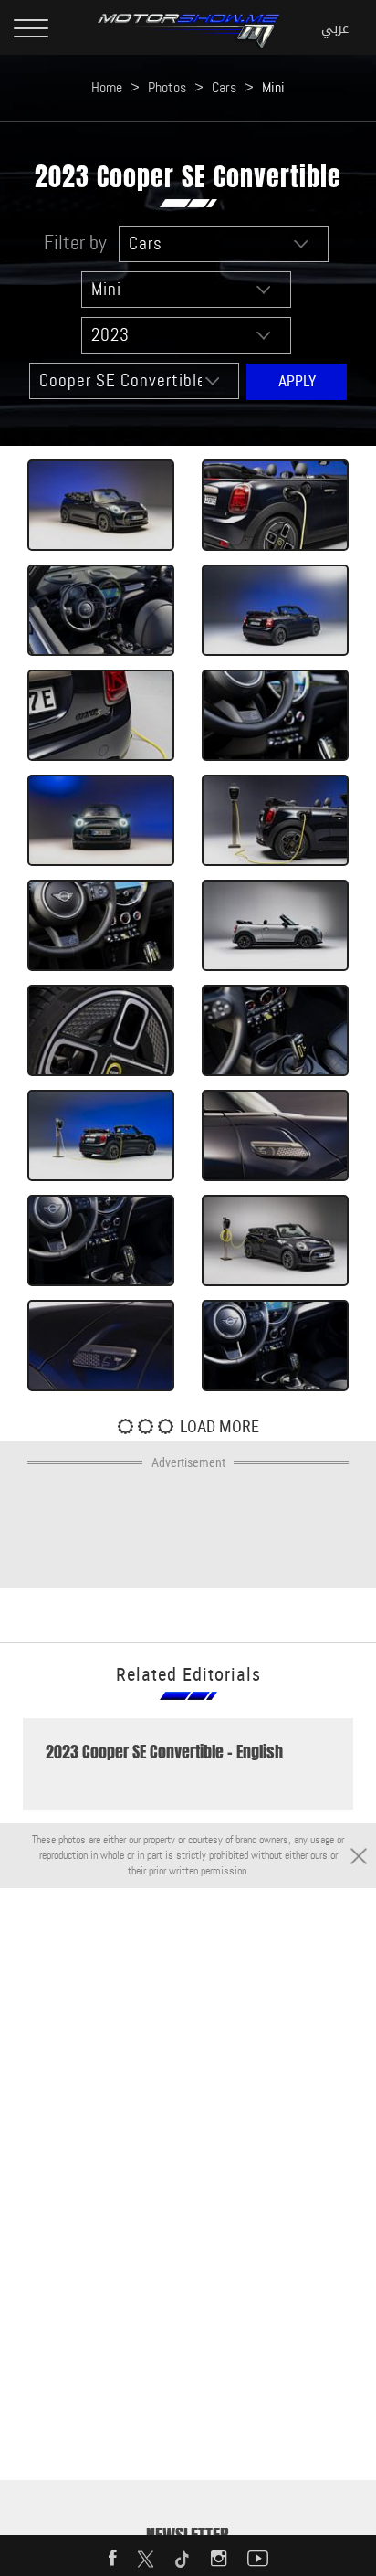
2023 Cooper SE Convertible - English (164, 1752)
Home (107, 87)
